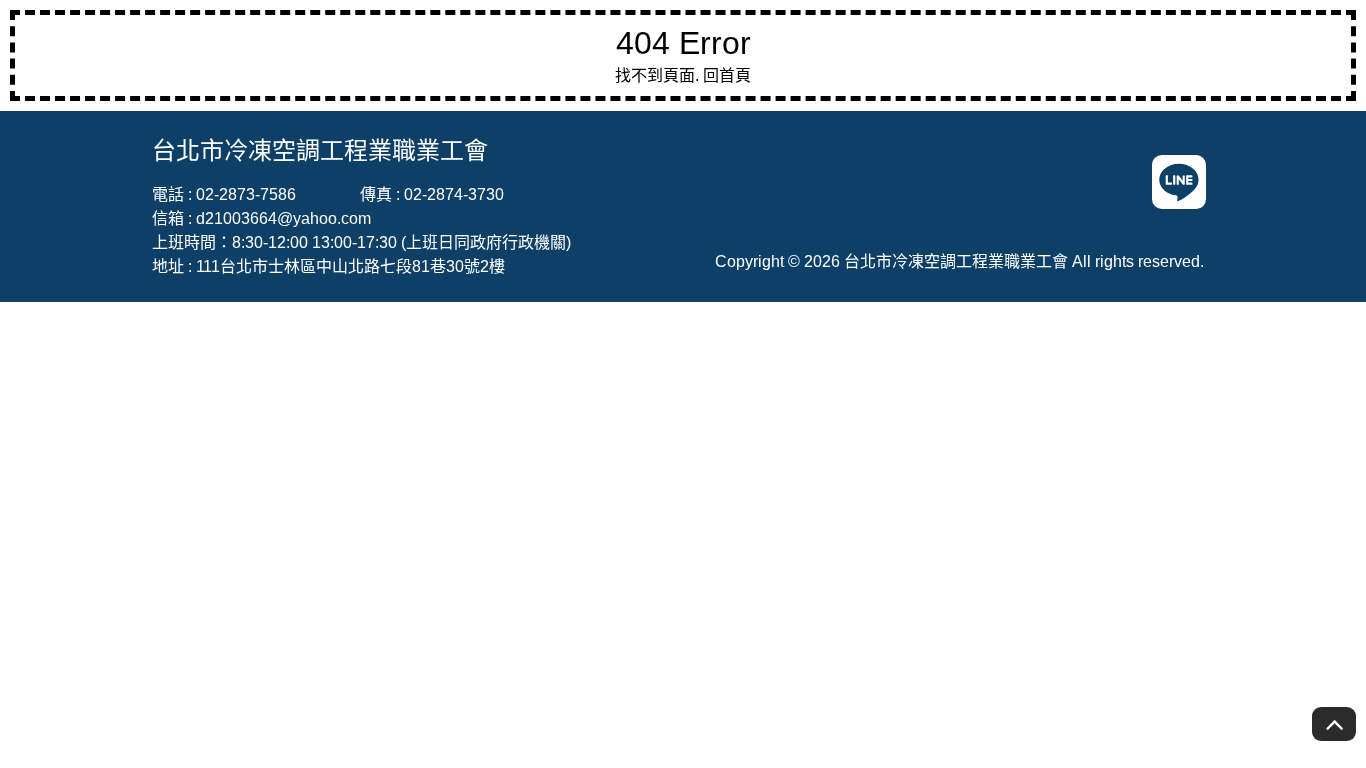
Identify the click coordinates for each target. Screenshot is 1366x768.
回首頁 (727, 75)
